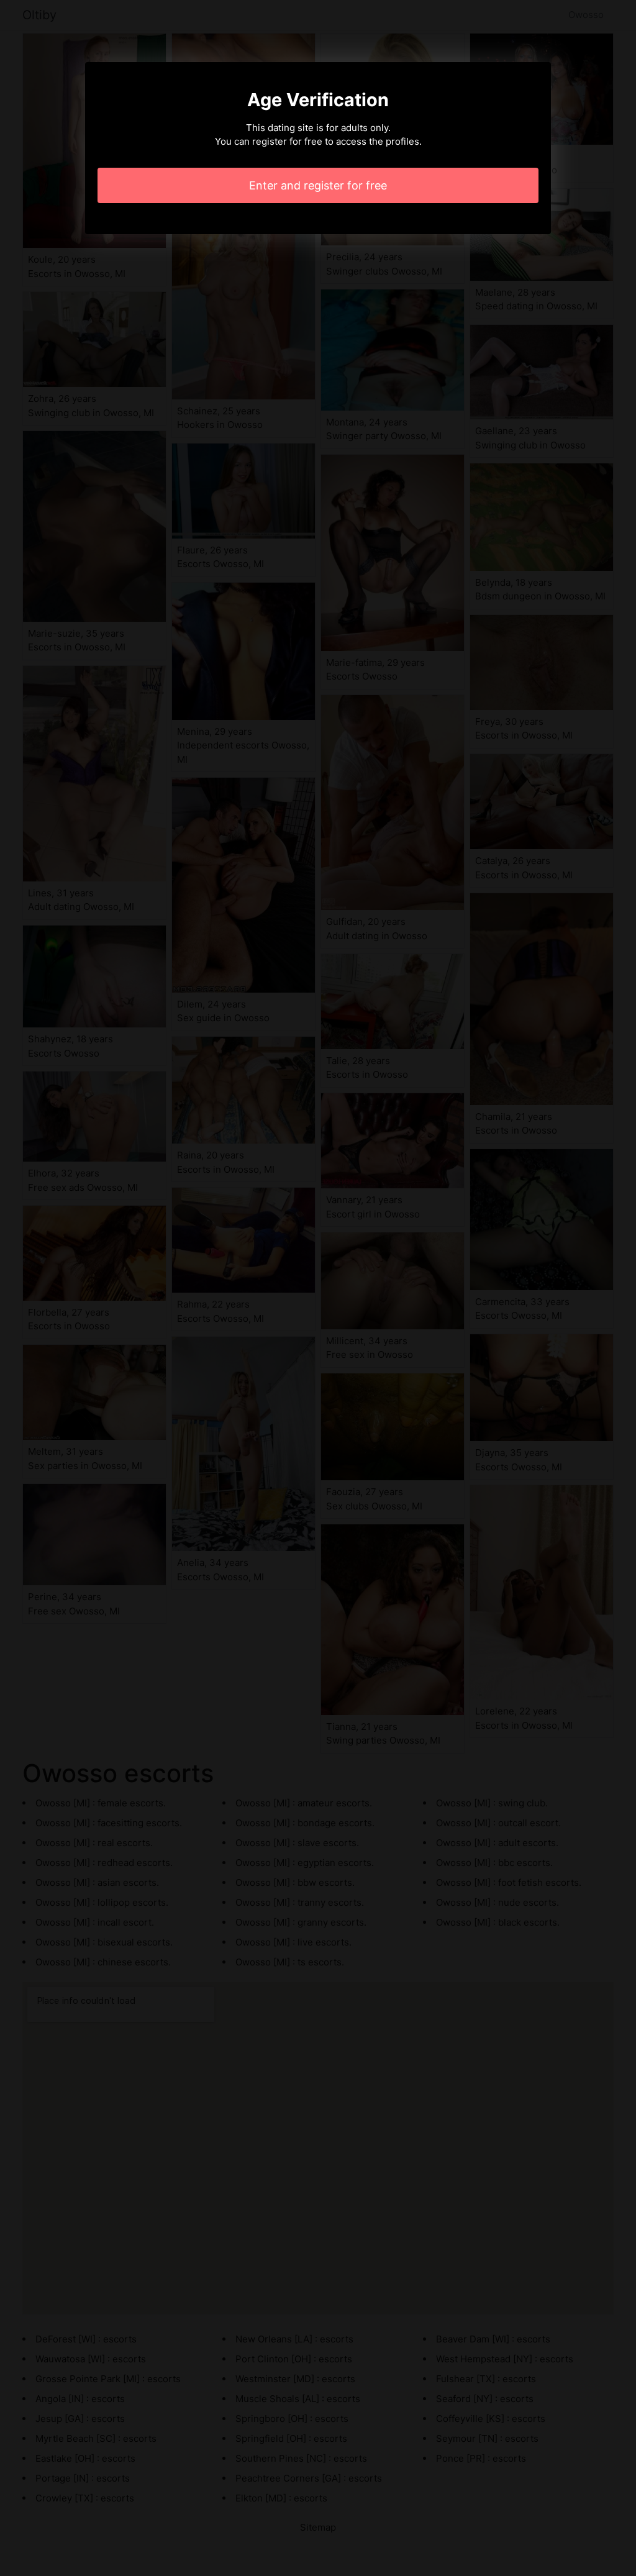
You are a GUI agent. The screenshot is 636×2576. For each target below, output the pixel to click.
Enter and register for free (318, 185)
